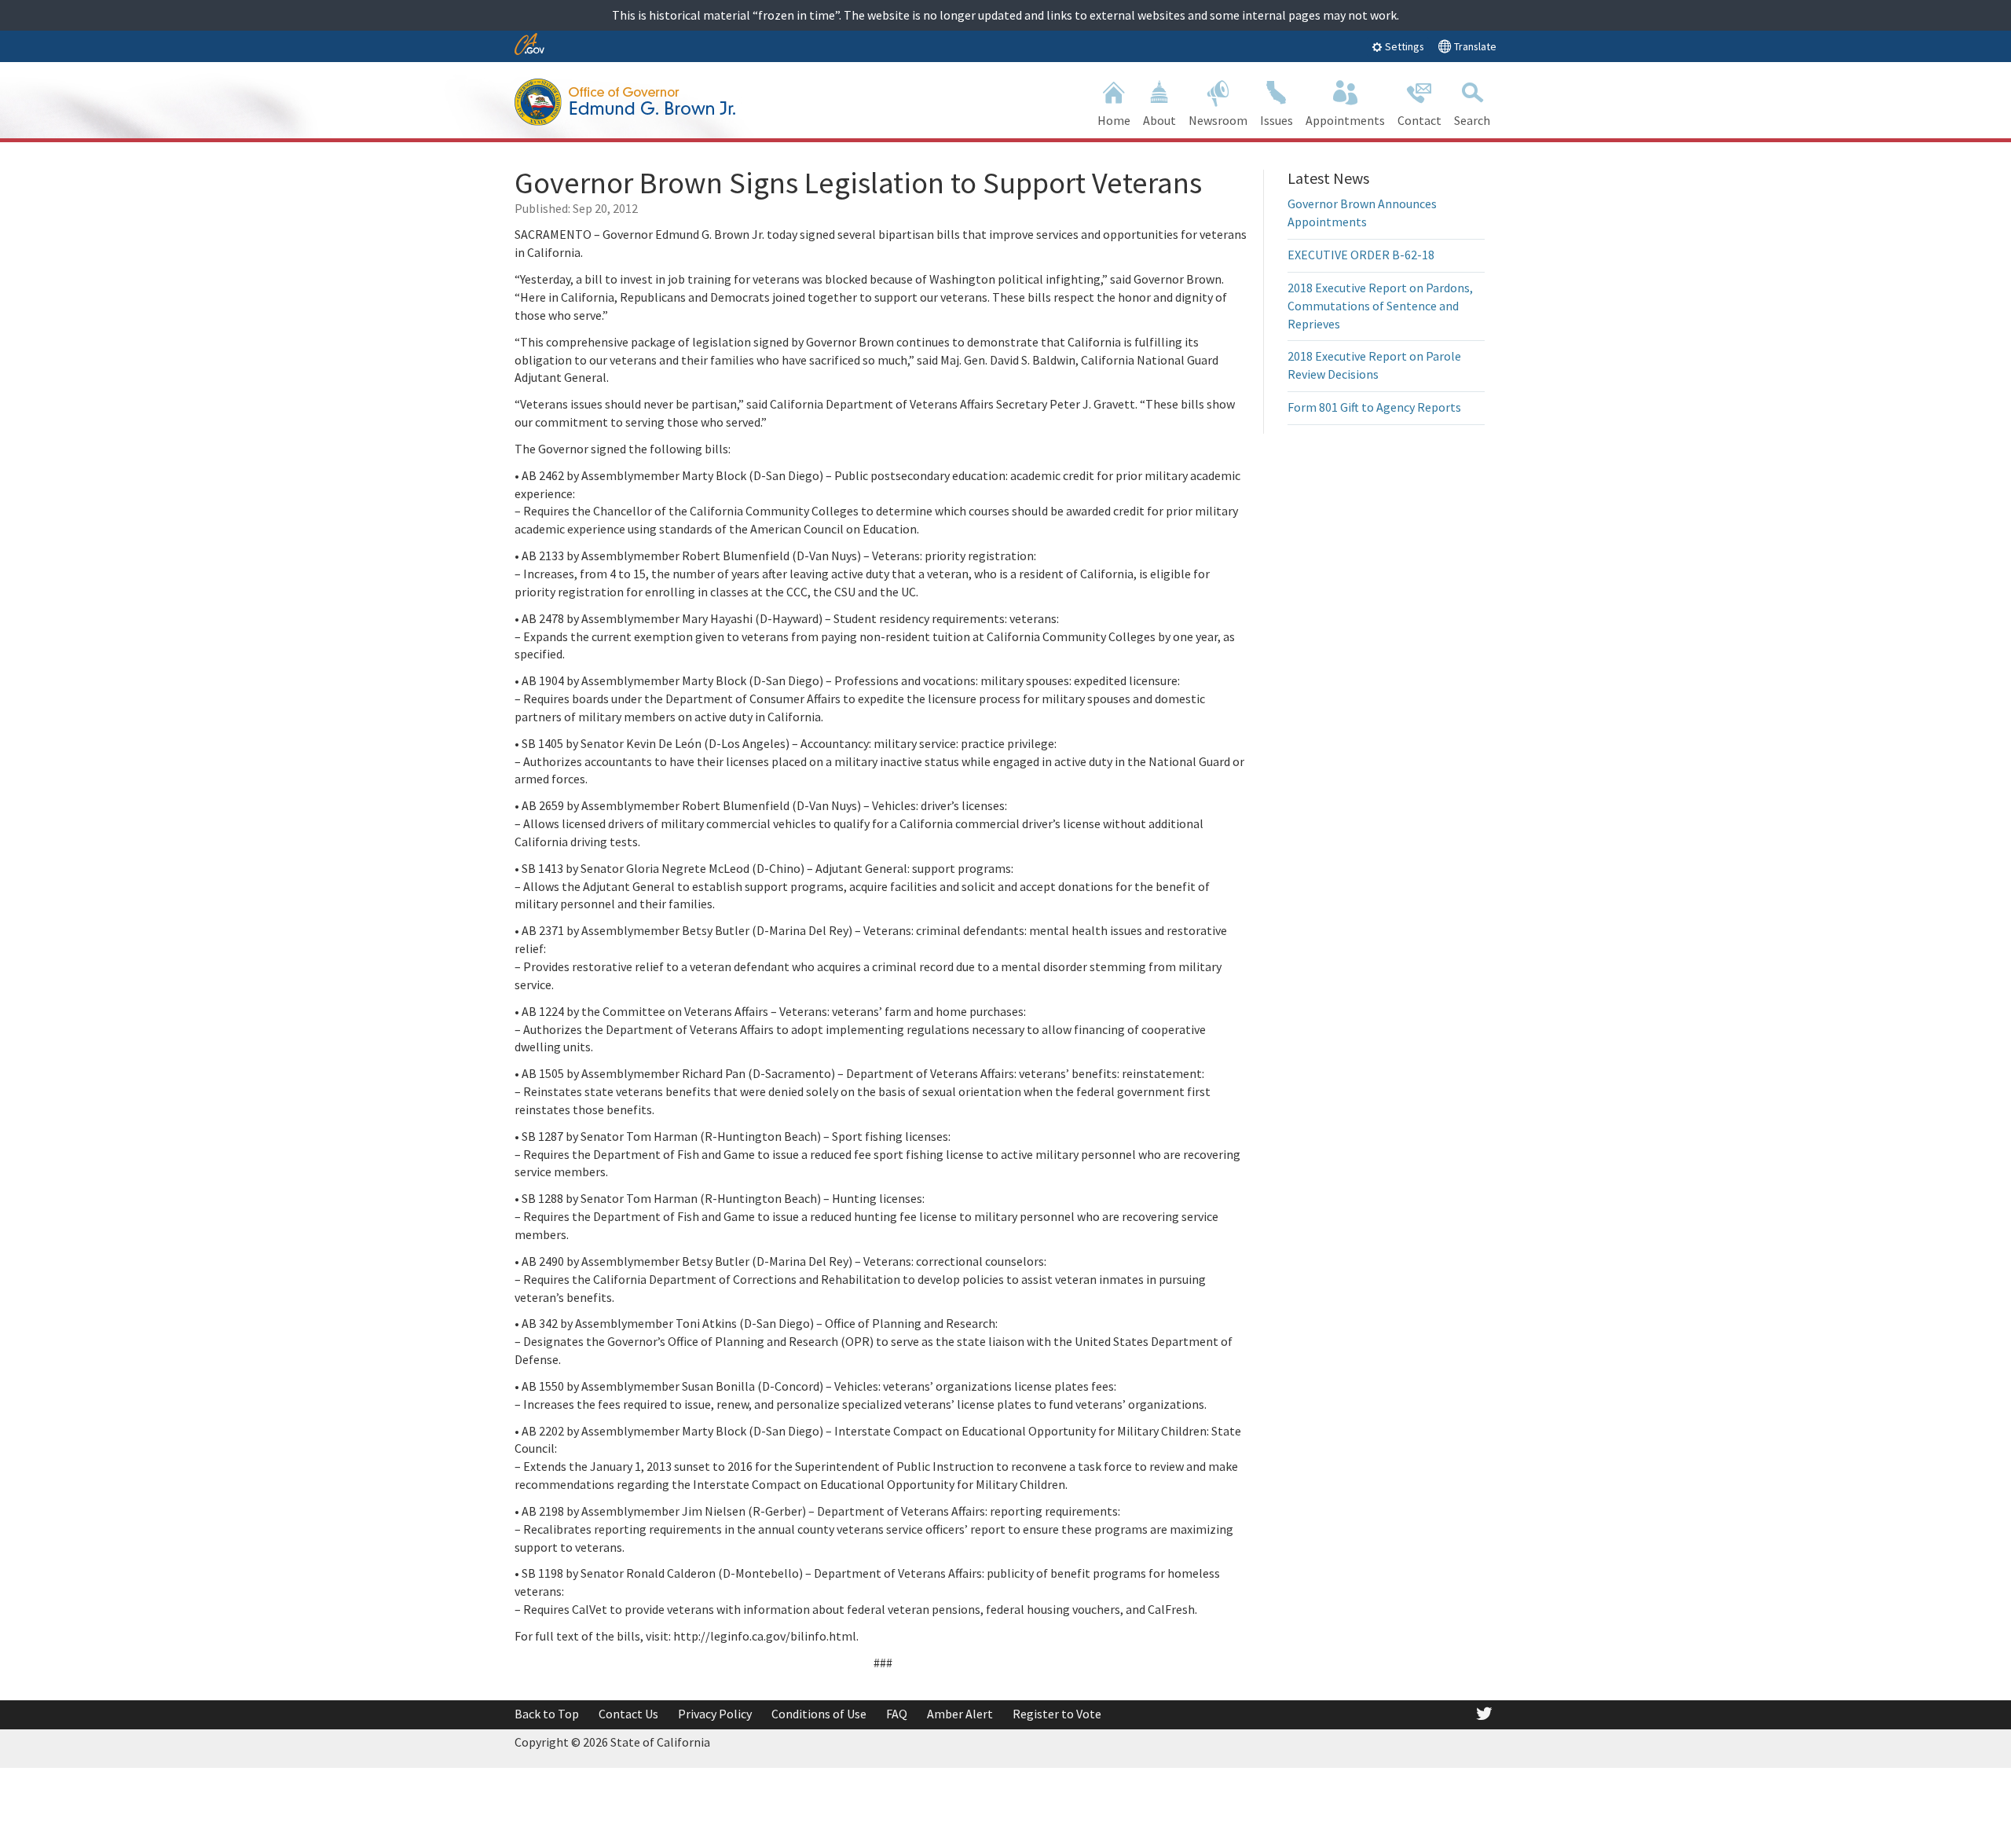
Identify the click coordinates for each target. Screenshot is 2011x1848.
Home (1114, 120)
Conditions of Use (819, 1714)
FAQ (897, 1714)
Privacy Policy (715, 1714)
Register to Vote (1057, 1714)
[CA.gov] (529, 45)
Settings (1403, 46)
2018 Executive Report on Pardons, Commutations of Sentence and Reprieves (1380, 306)
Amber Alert (960, 1714)
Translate (1474, 46)
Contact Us (628, 1714)
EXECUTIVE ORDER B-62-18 (1361, 255)
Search (1472, 120)
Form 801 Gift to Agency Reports (1374, 407)
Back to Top (547, 1714)
